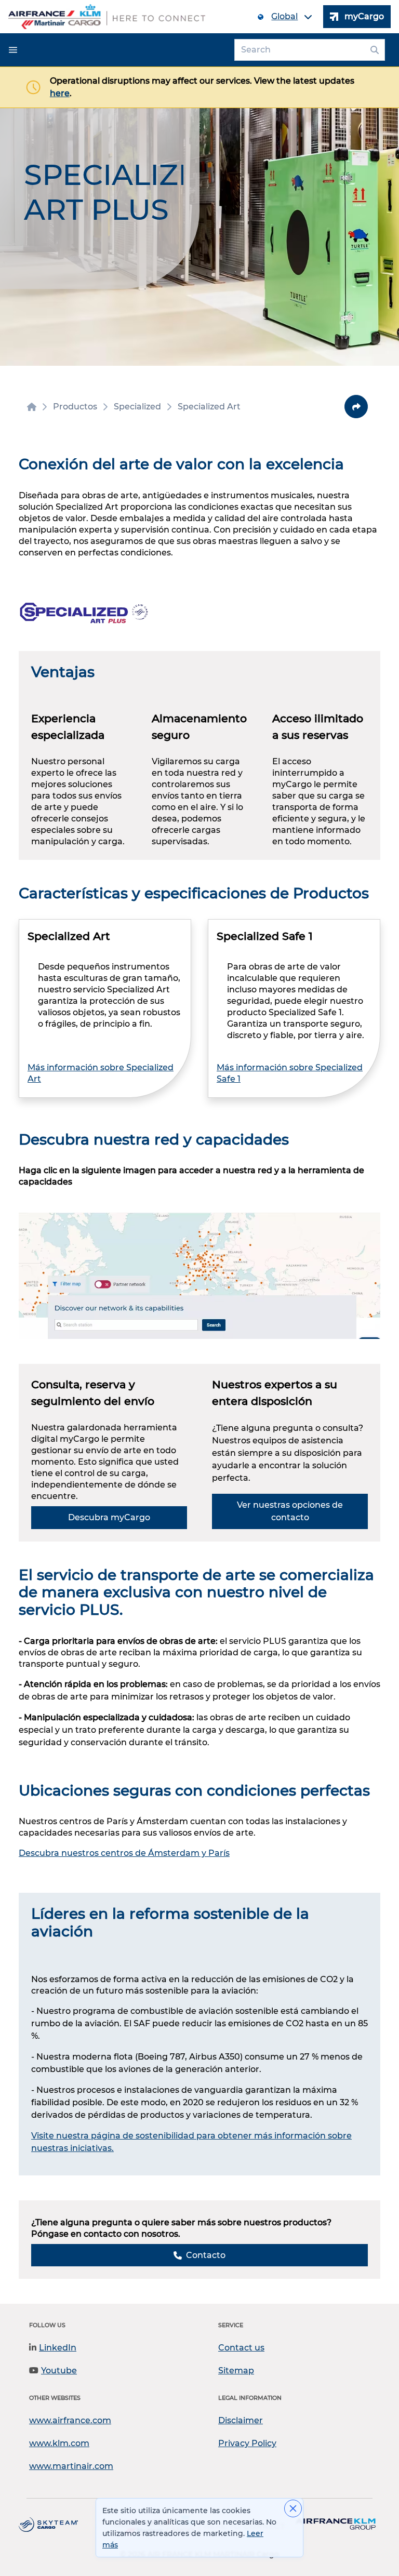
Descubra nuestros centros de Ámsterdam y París (124, 1853)
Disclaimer (241, 2420)
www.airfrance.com (70, 2420)
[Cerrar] (293, 2508)
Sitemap (236, 2371)
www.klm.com (59, 2443)
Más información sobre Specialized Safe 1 (290, 1073)
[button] (13, 50)
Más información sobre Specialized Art (101, 1073)
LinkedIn (58, 2348)
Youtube (59, 2371)
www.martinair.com (71, 2466)
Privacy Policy (247, 2443)
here (60, 93)
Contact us (241, 2348)
